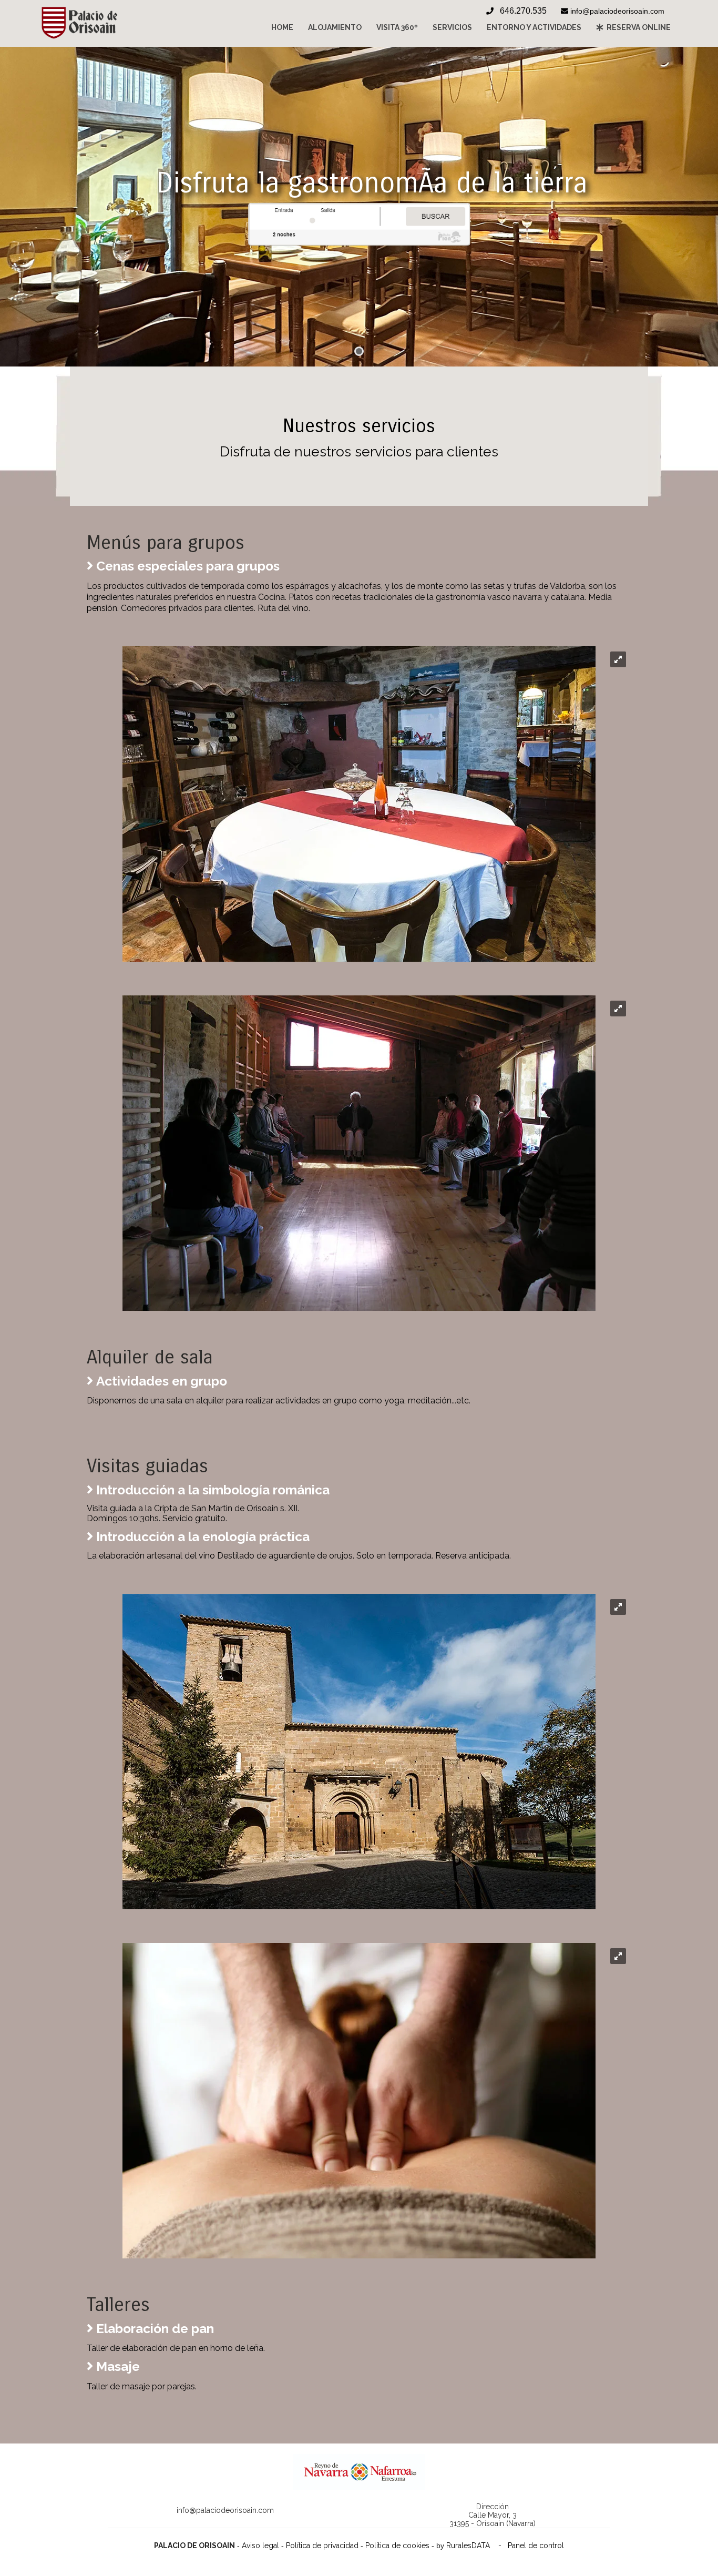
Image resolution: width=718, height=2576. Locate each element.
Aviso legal (260, 2546)
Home (282, 27)
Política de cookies (397, 2546)
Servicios (452, 27)
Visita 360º (397, 27)
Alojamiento (335, 27)
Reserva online (637, 27)
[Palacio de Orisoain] (79, 36)
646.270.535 (523, 11)
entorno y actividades (534, 27)
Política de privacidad (322, 2546)
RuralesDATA (468, 2546)
